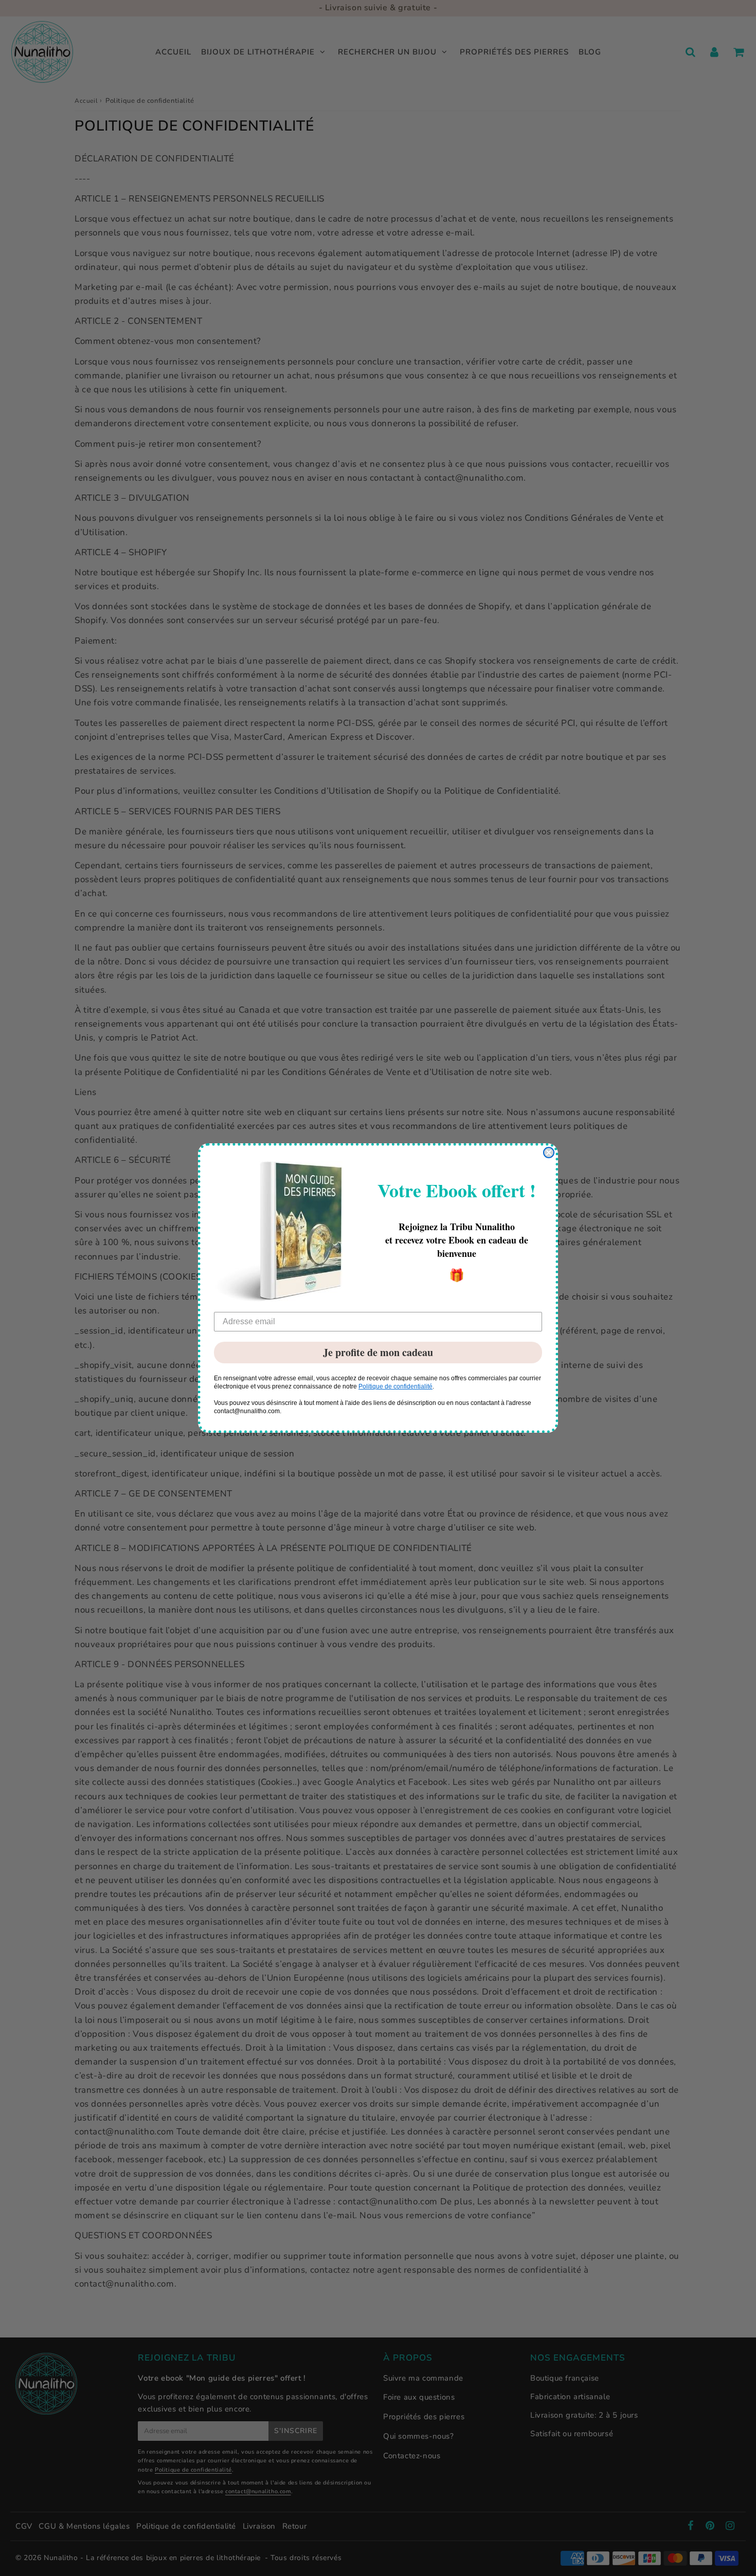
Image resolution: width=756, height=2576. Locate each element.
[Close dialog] (549, 1153)
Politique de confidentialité (395, 1386)
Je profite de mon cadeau (378, 1352)
